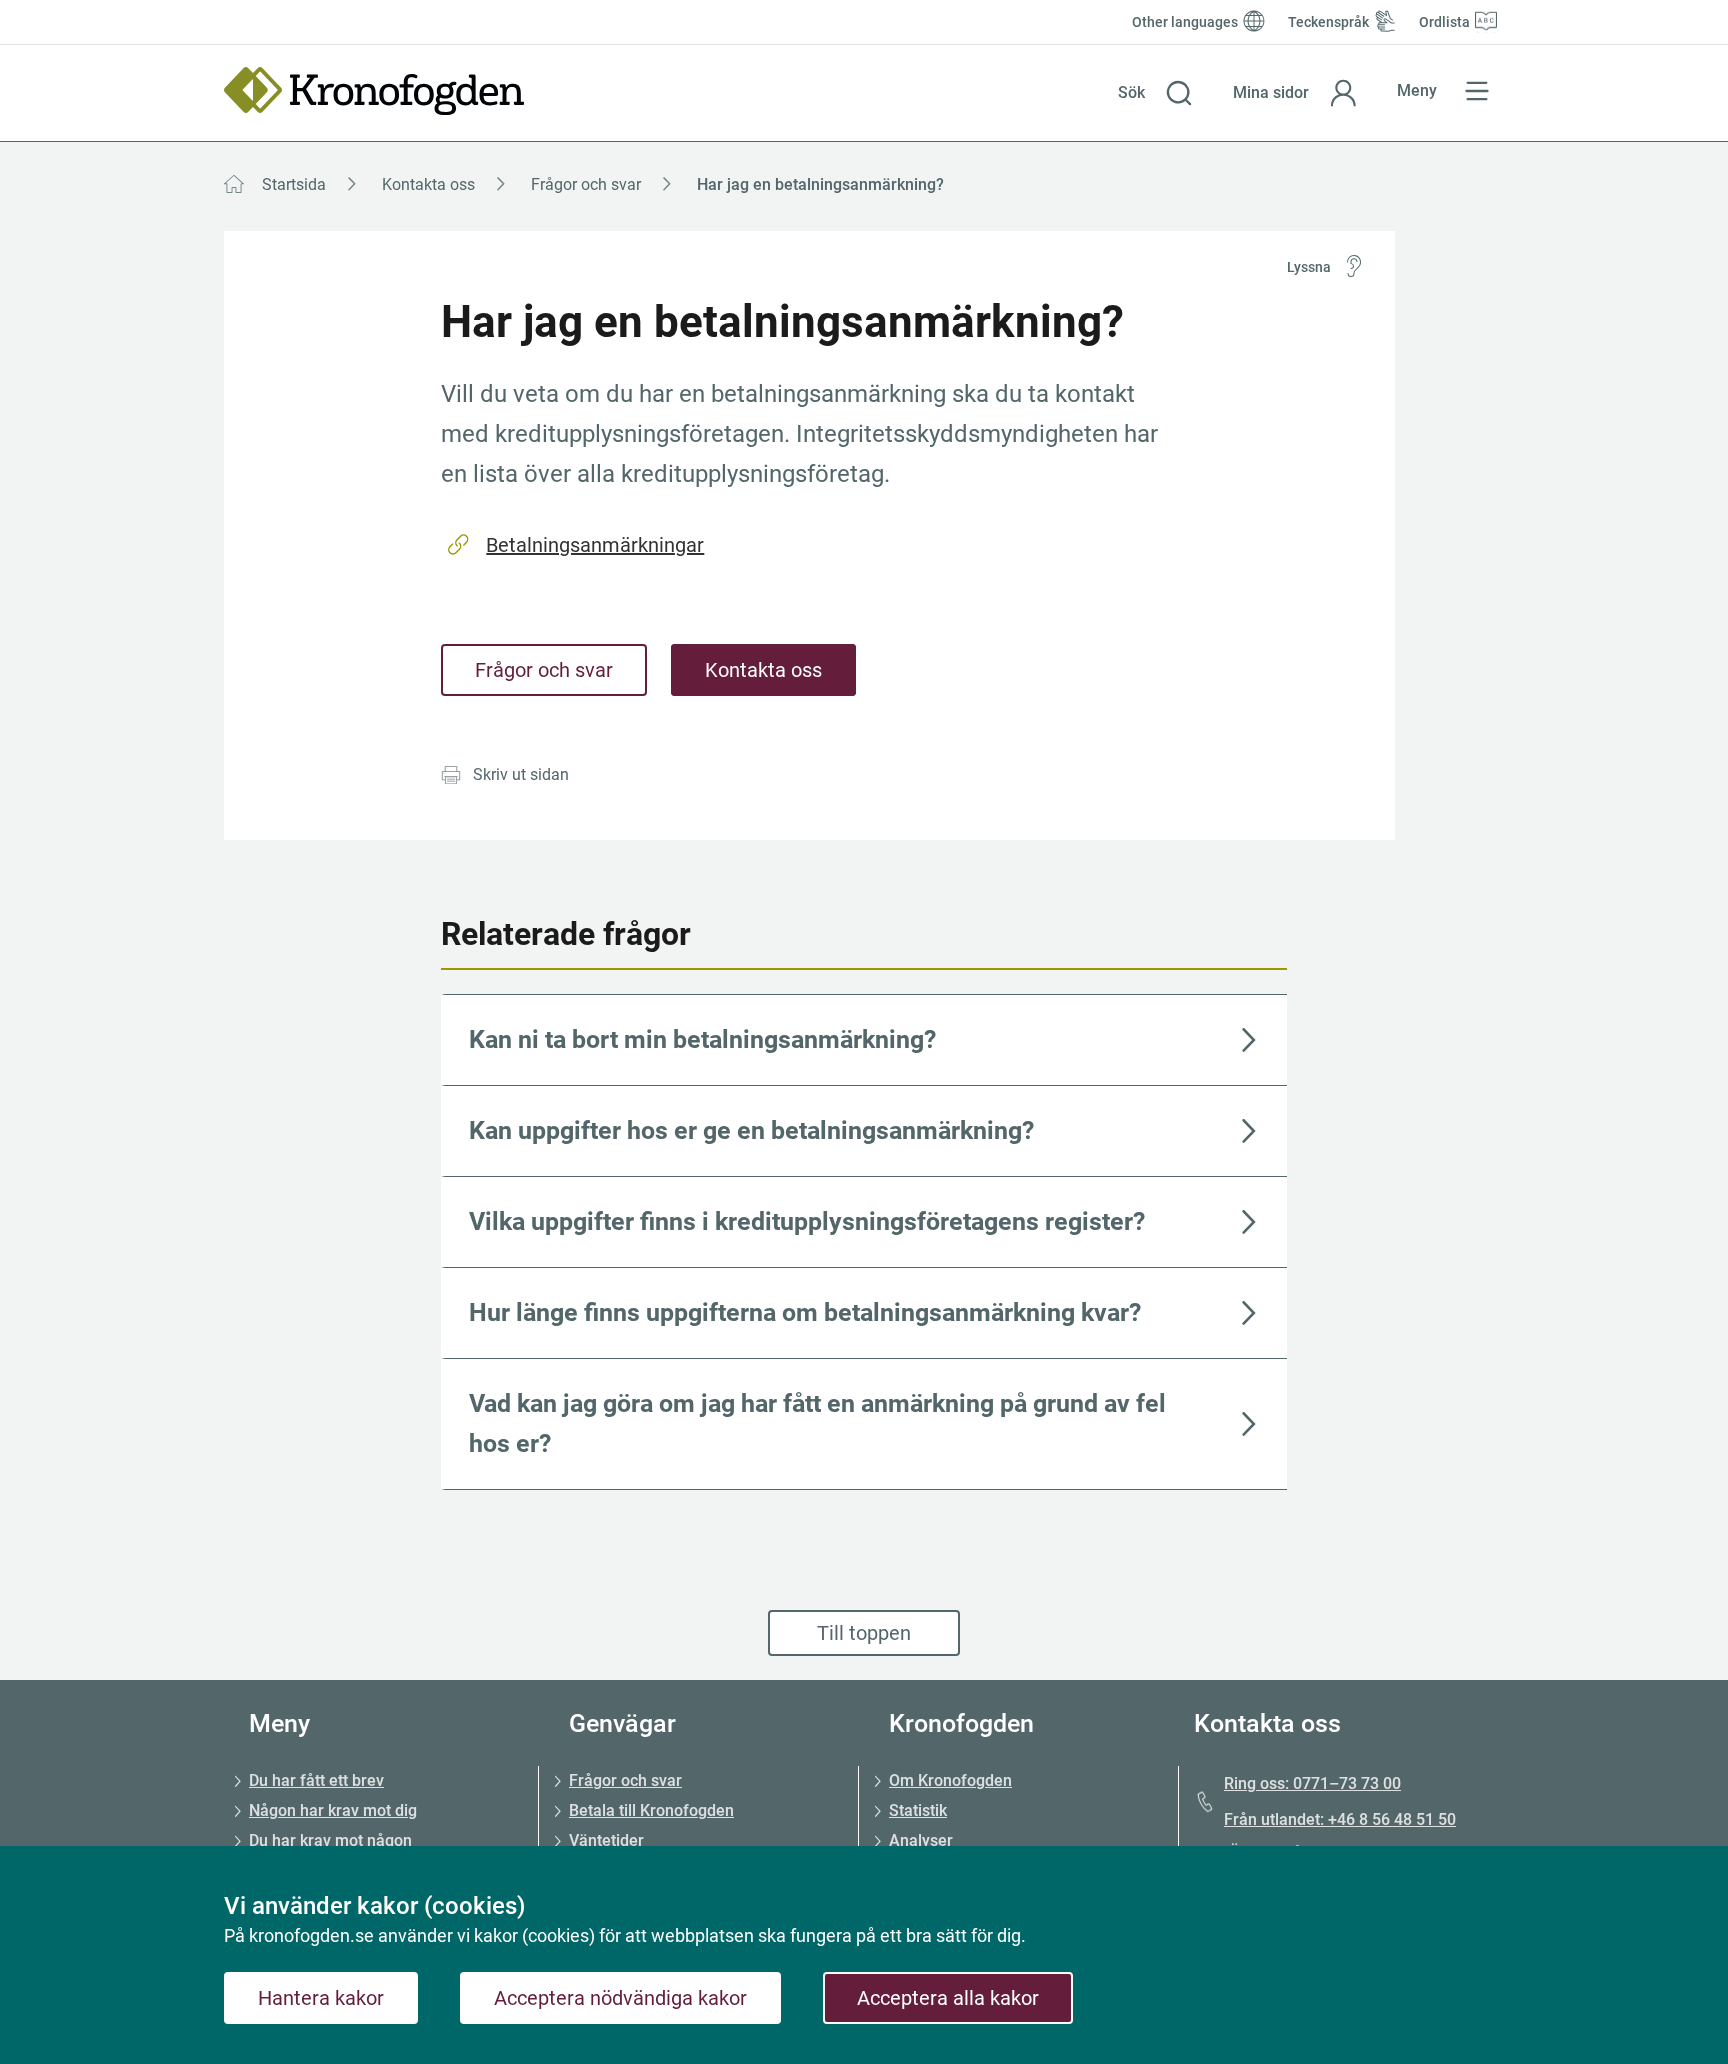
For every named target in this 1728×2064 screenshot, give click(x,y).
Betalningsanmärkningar (595, 545)
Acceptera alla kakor (948, 1998)
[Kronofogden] (374, 91)
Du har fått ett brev (316, 1780)
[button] (1155, 93)
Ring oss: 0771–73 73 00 (1312, 1783)
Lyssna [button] (1309, 267)
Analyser (921, 1840)
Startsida (294, 184)
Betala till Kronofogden (651, 1810)
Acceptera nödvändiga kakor (620, 1998)
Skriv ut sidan (521, 774)
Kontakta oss (428, 184)
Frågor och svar (586, 184)
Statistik (918, 1810)
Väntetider (606, 1840)
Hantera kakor (321, 1998)
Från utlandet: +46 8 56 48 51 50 (1340, 1819)
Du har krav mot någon (330, 1840)
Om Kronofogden (950, 1780)
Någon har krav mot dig (333, 1810)
